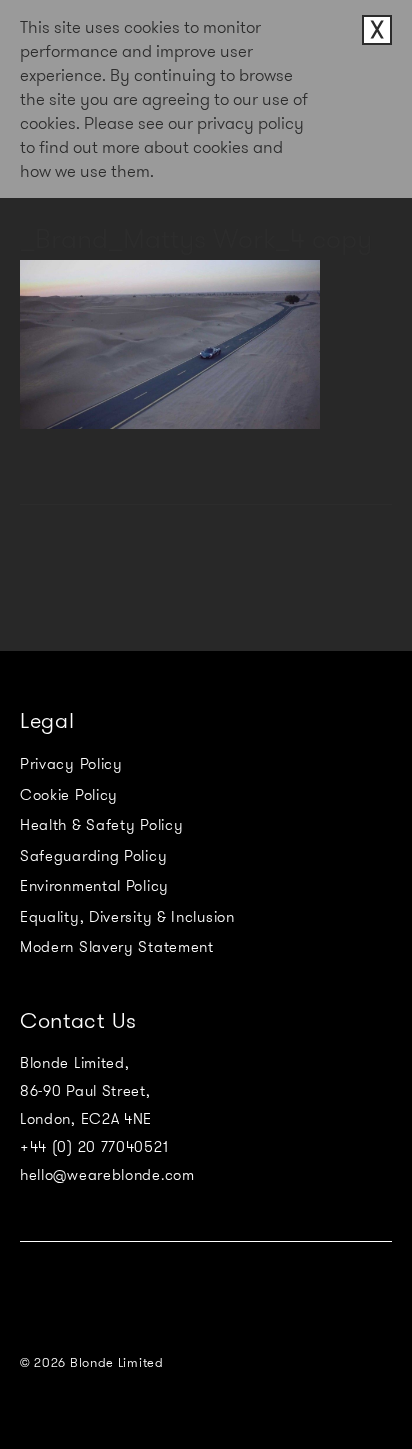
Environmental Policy (94, 886)
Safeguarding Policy (93, 856)
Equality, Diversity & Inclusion (127, 917)
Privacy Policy (71, 764)
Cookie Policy (69, 795)
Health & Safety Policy (101, 825)
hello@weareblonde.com (107, 1175)
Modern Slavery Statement (117, 947)
